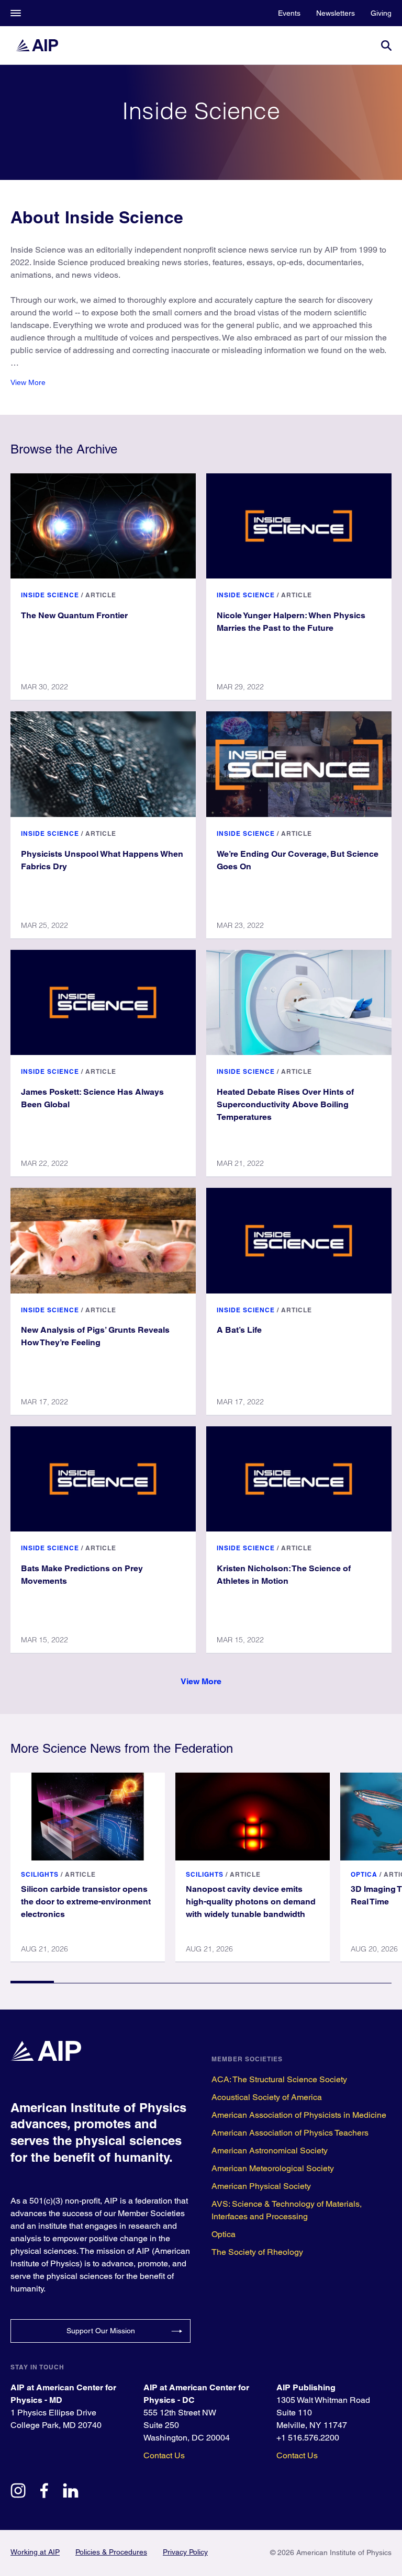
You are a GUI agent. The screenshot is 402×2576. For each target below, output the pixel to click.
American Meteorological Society (273, 2168)
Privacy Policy (185, 2552)
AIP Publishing (306, 2387)
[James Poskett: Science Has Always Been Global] (103, 1002)
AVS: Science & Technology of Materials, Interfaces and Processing (287, 2210)
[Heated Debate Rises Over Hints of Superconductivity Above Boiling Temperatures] (299, 1002)
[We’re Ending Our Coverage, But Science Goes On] (299, 764)
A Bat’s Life (239, 1330)
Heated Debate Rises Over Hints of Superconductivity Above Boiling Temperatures (285, 1104)
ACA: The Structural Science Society (279, 2079)
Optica (364, 1874)
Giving (381, 13)
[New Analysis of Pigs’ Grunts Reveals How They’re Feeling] (103, 1240)
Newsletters (336, 13)
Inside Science (50, 595)
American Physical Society (261, 2186)
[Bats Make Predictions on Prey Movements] (103, 1479)
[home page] (42, 45)
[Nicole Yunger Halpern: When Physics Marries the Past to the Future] (299, 526)
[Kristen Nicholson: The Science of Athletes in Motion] (299, 1479)
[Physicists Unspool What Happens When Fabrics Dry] (103, 764)
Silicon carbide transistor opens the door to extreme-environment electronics (86, 1902)
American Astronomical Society (270, 2151)
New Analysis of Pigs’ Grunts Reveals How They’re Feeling (95, 1336)
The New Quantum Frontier (74, 615)
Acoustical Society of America (267, 2097)
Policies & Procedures (111, 2552)
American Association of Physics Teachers (290, 2133)
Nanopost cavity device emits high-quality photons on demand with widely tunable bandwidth (251, 1902)
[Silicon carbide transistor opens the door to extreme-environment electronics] (88, 1817)
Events (289, 13)
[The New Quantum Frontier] (103, 526)
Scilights (40, 1874)
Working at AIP (35, 2552)
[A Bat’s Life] (299, 1240)
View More (28, 382)
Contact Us (164, 2455)
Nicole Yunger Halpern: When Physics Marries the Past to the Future (291, 622)
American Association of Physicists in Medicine (299, 2115)
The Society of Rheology (257, 2252)
